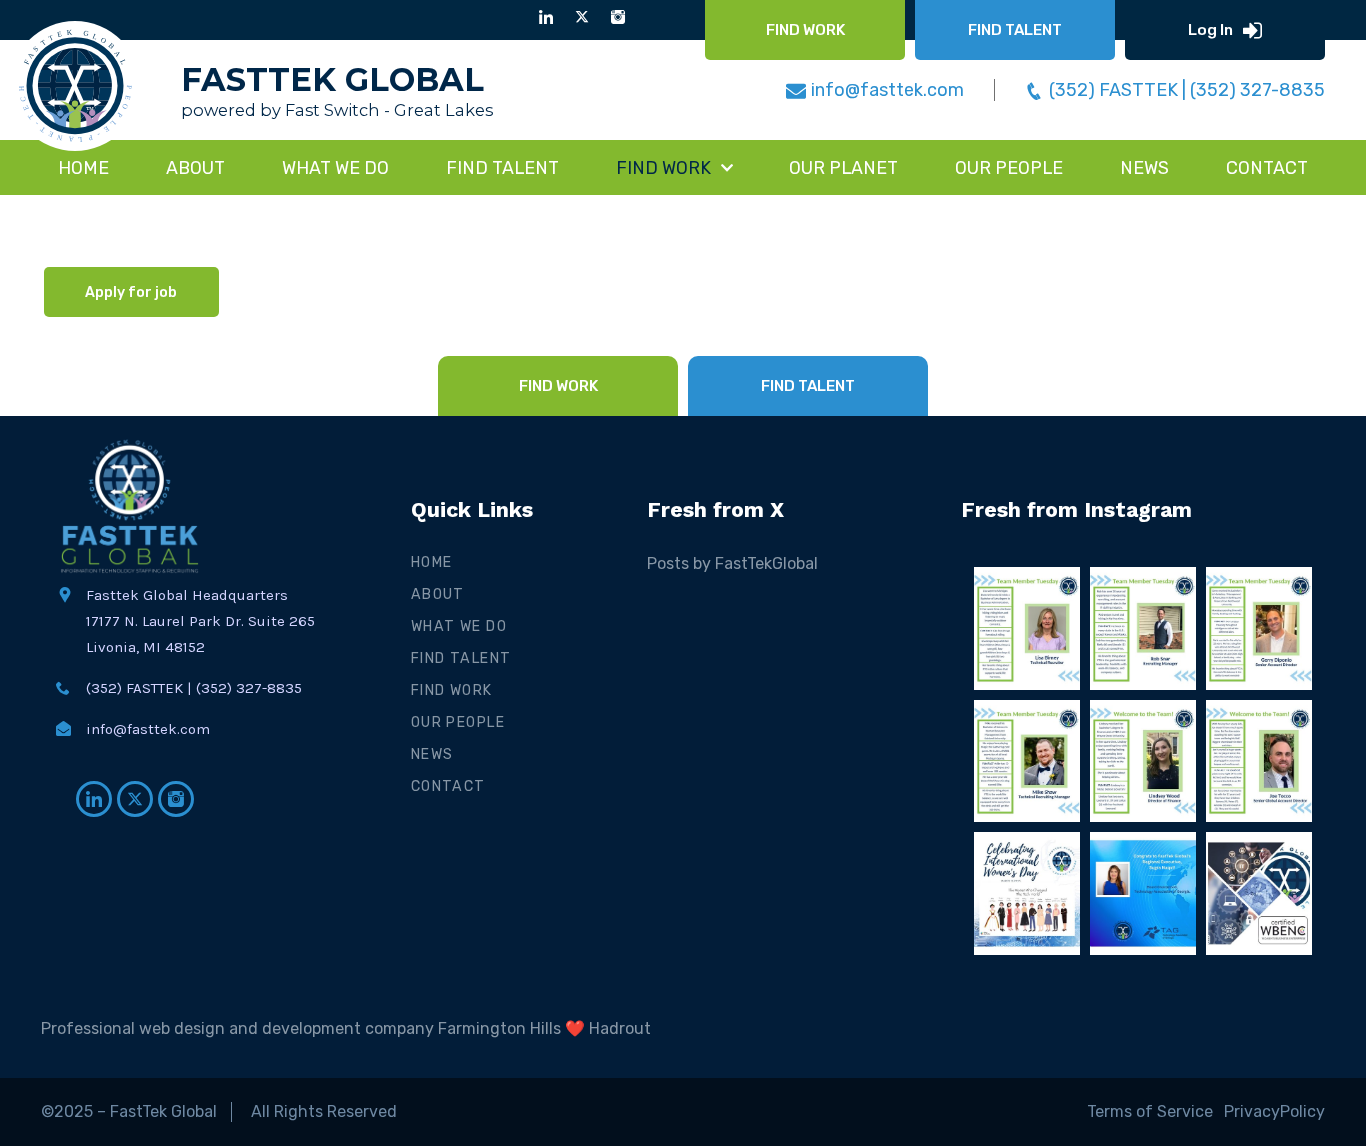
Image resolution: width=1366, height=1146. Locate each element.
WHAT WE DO (335, 167)
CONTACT (1267, 167)
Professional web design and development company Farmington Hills (301, 1028)
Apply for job (131, 292)
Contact (448, 786)
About (195, 167)
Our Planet (843, 167)
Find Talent (461, 658)
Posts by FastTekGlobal (732, 563)
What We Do (459, 626)
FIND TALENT (502, 167)
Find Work (452, 690)
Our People (1009, 167)
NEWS (1144, 167)
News (432, 754)
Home (83, 167)
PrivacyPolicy (1274, 1111)
